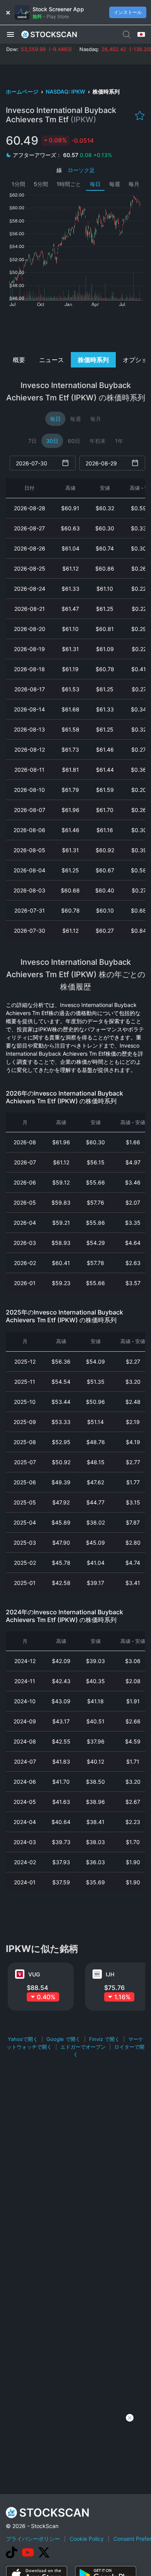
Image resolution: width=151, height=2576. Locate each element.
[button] (10, 34)
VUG (34, 1974)
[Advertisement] (75, 329)
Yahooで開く (23, 2039)
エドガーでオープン (83, 2047)
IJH (110, 1974)
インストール (128, 12)
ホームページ (23, 91)
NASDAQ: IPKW (66, 91)
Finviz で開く (104, 2039)
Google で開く (63, 2039)
